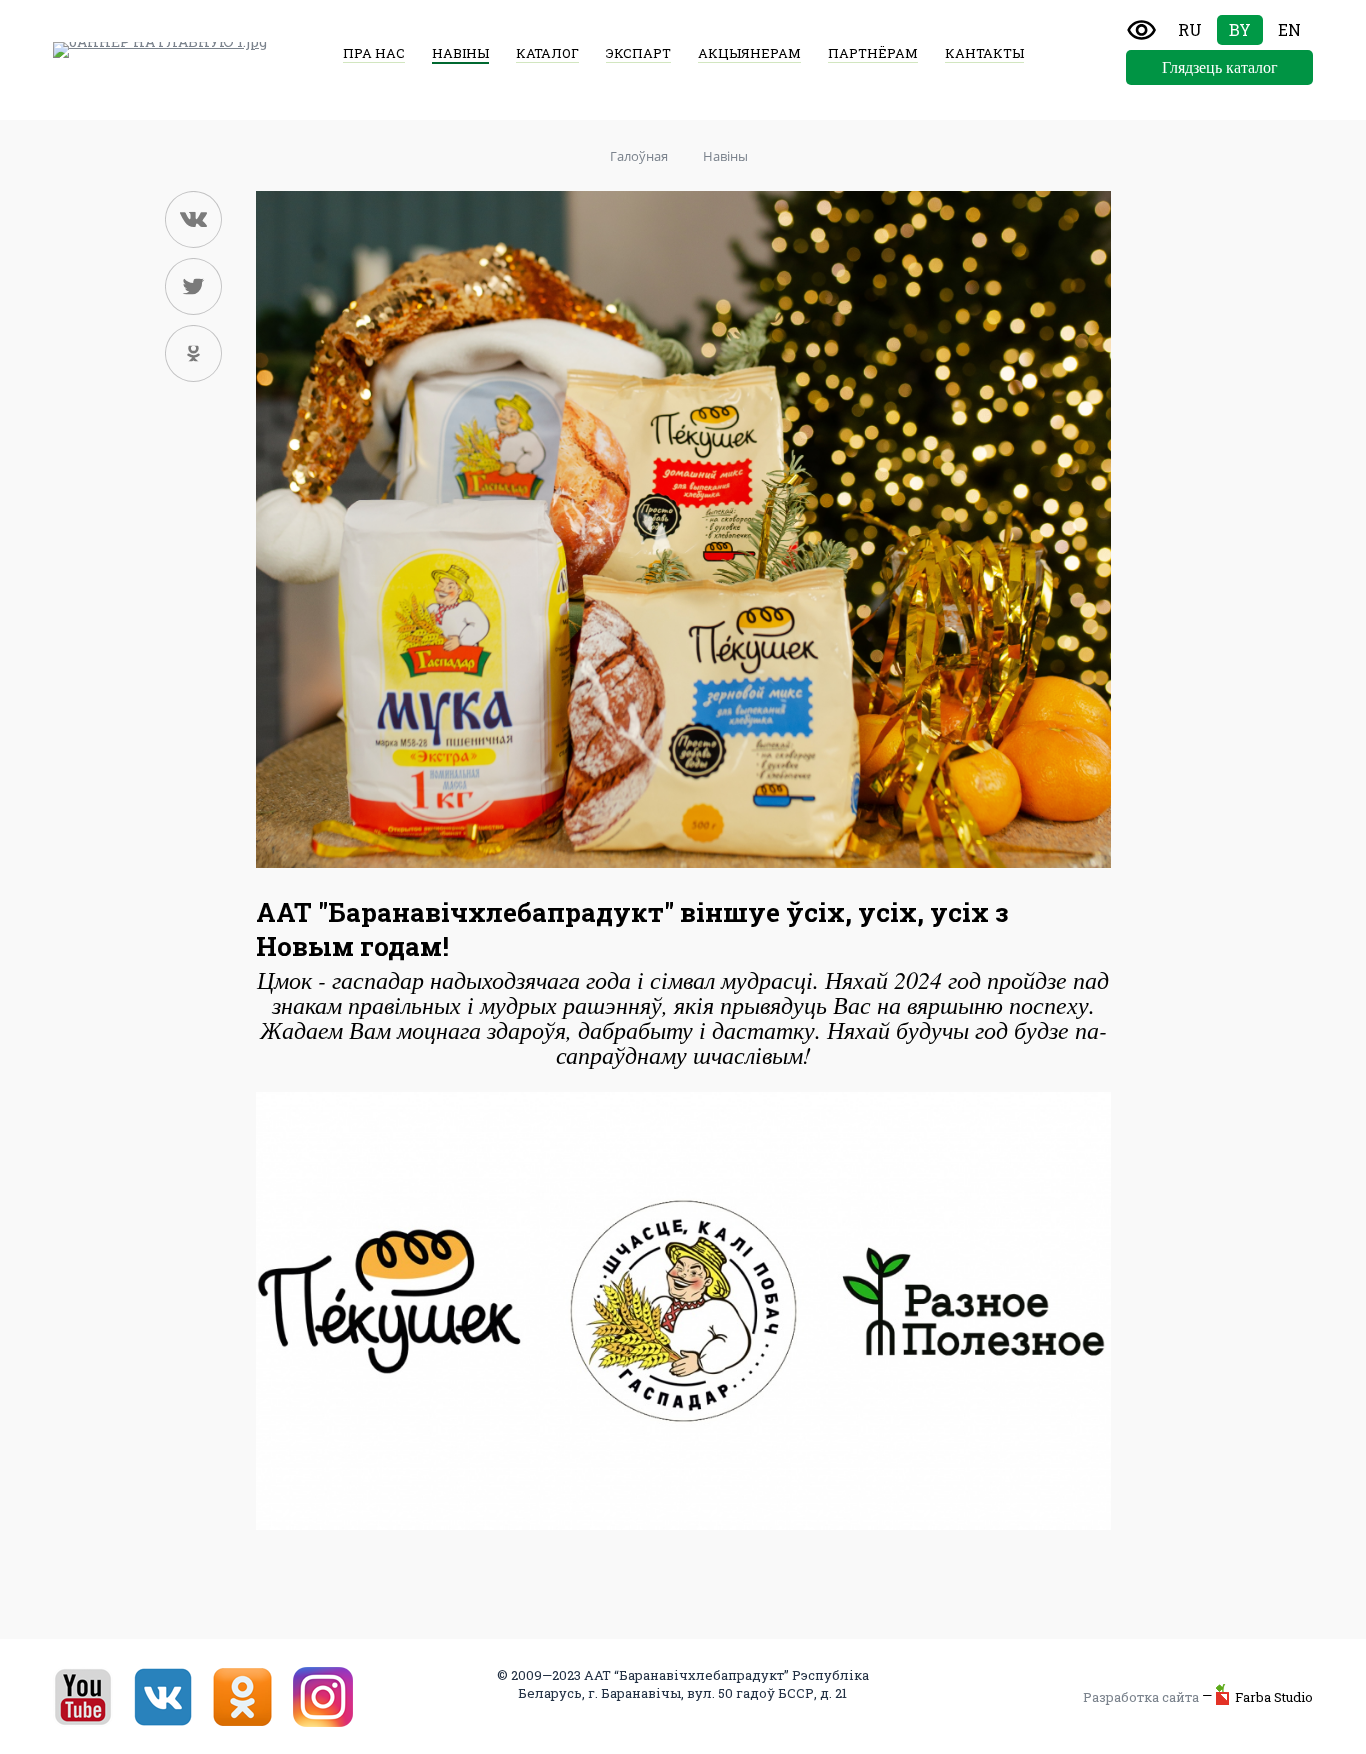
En (1289, 29)
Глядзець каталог (1220, 67)
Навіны (460, 53)
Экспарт (638, 53)
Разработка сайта (1141, 1697)
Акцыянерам (749, 53)
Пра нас (374, 53)
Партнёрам (873, 53)
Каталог (547, 53)
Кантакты (984, 53)
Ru (1190, 29)
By (1240, 29)
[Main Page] (160, 50)
